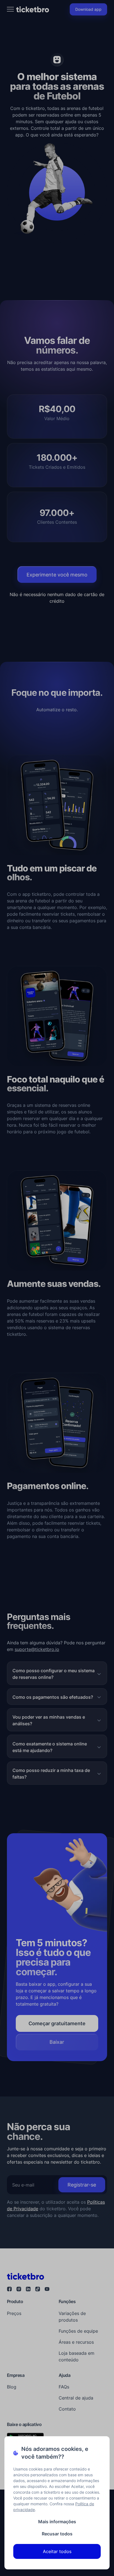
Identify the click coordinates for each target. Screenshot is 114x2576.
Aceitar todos (57, 2551)
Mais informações (57, 2522)
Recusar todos (57, 2534)
